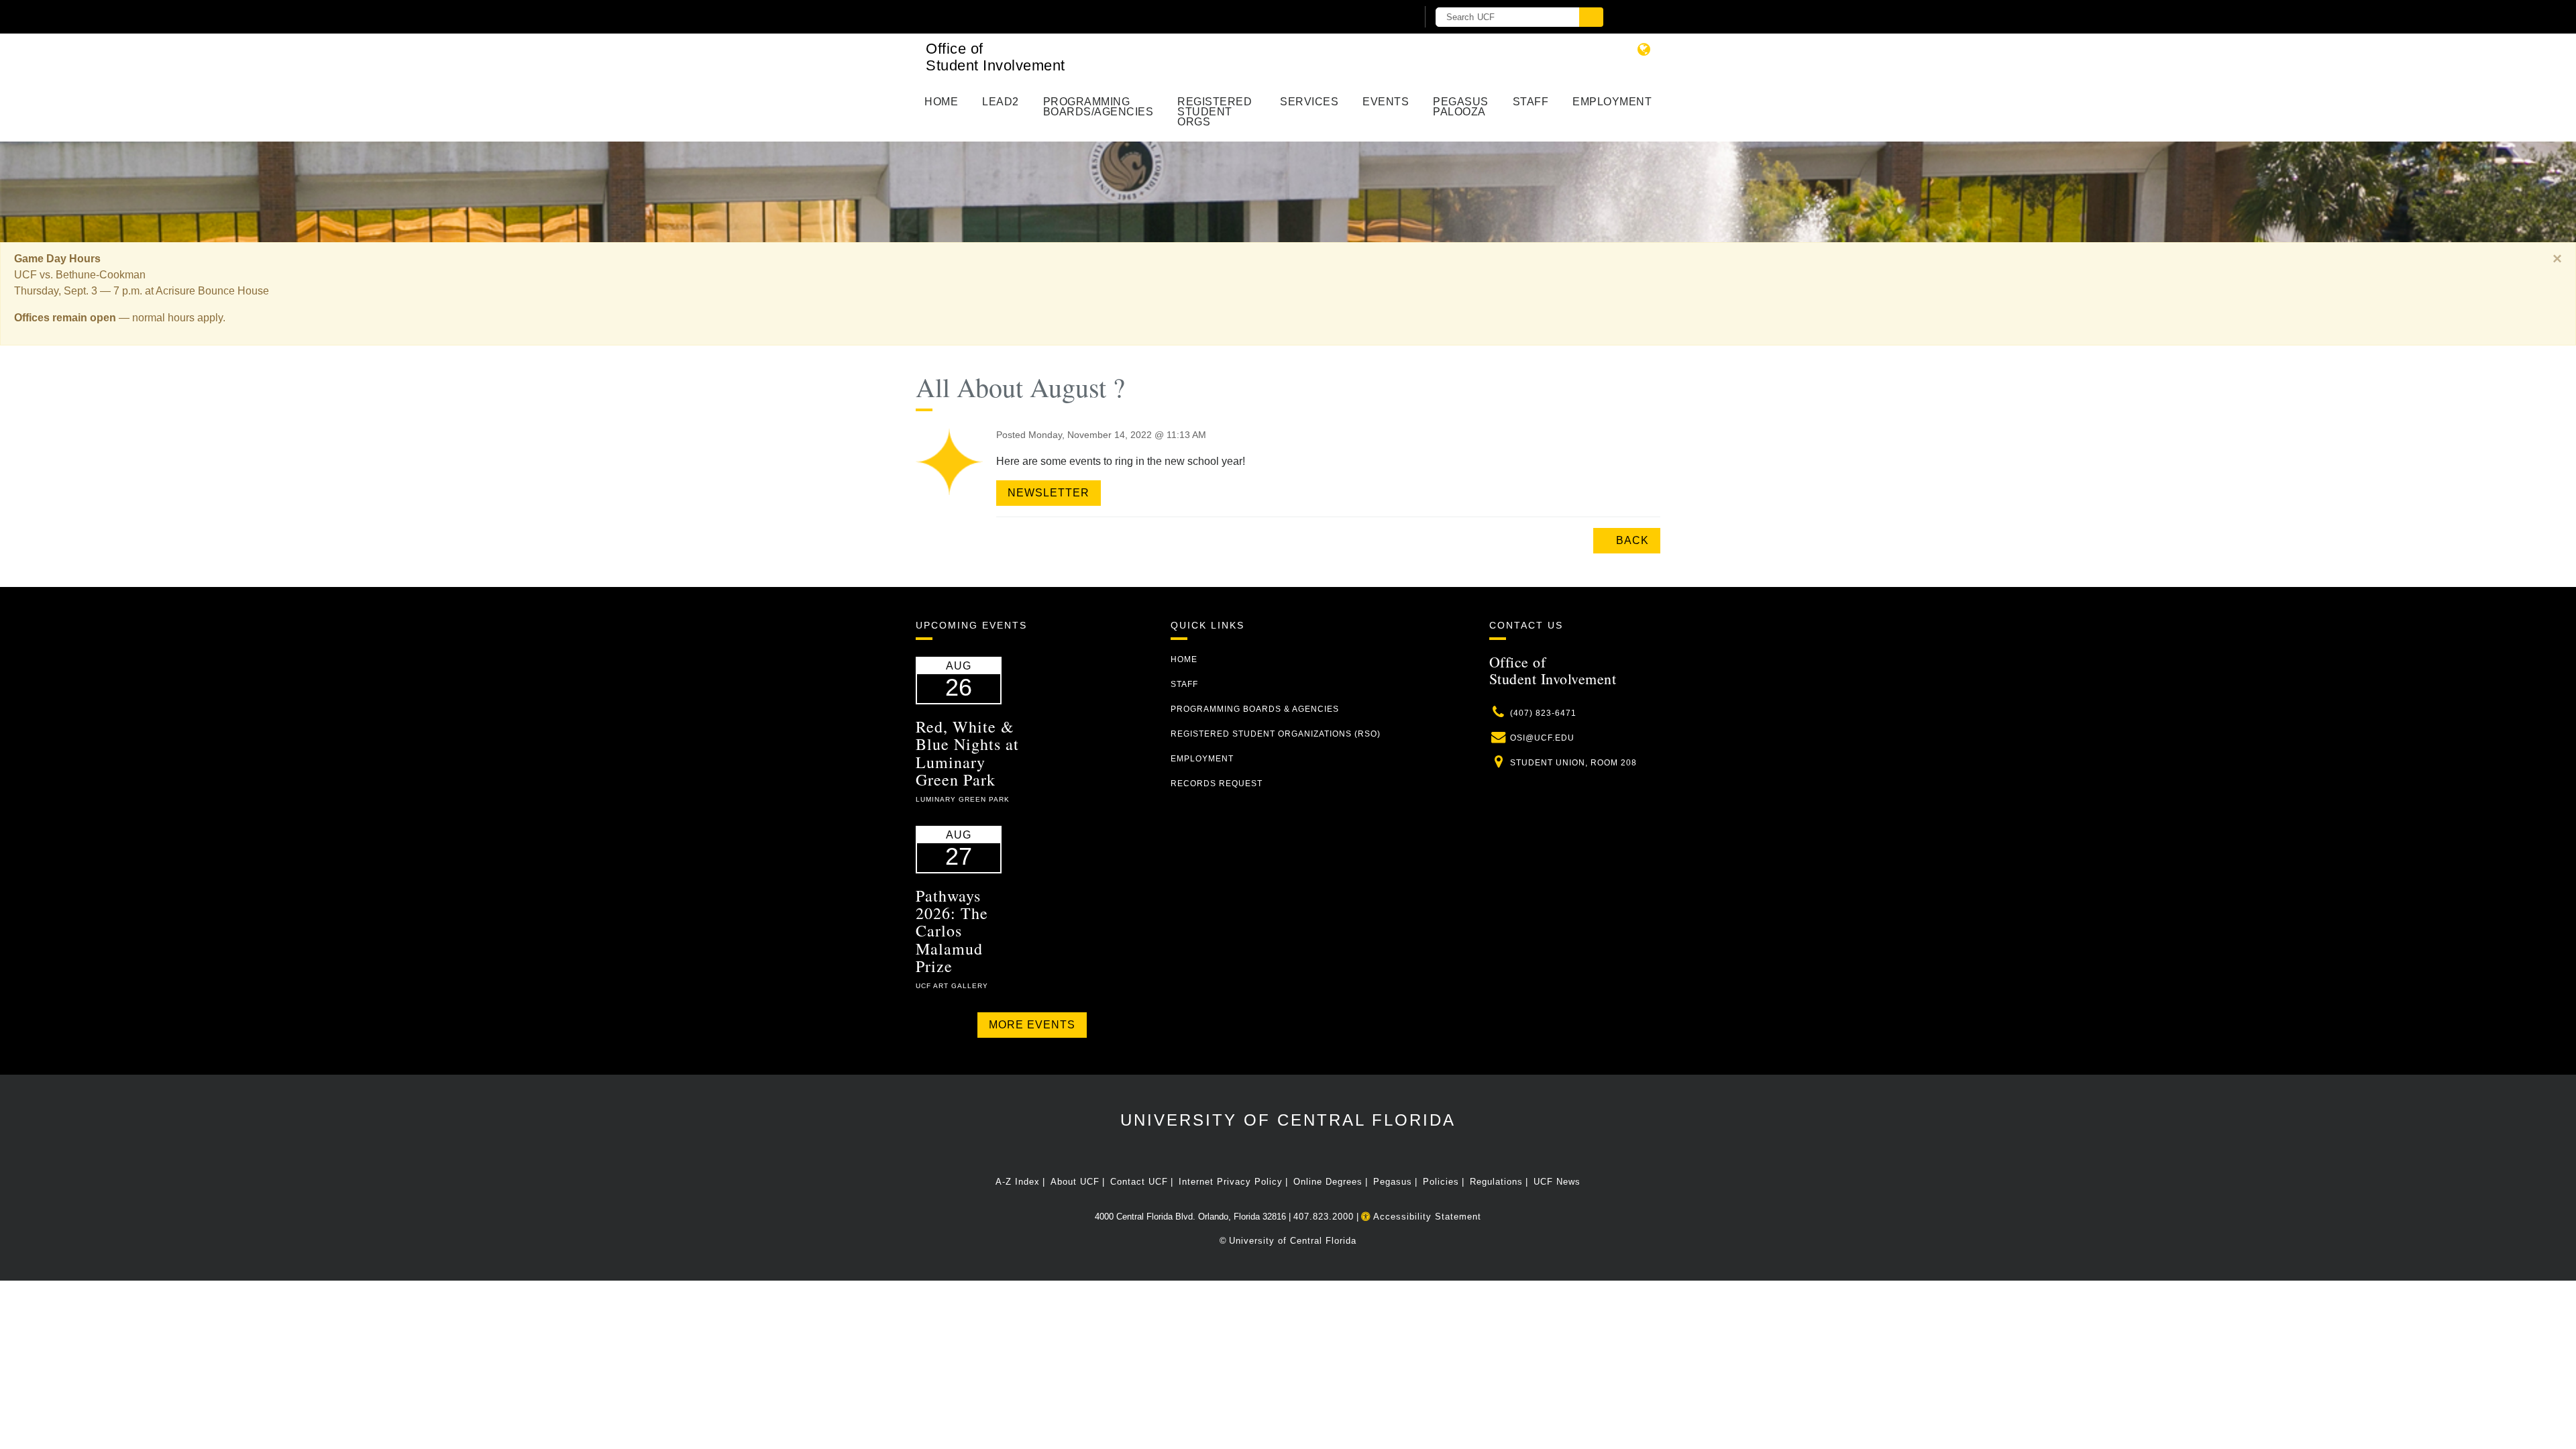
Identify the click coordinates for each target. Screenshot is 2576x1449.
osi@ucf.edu (1542, 738)
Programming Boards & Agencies (1255, 709)
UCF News (1557, 1182)
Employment (1612, 102)
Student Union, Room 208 (1573, 763)
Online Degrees (1328, 1182)
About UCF (1075, 1182)
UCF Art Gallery (952, 986)
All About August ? (1020, 387)
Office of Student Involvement (996, 57)
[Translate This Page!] (1644, 49)
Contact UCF (1139, 1182)
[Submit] (1591, 17)
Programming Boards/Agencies (1098, 107)
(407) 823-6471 (1543, 713)
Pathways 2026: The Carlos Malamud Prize (952, 931)
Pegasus (1393, 1182)
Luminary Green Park (963, 799)
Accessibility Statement (1426, 1217)
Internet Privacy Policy (1231, 1182)
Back (1631, 540)
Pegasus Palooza (1461, 107)
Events (1386, 102)
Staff (1531, 102)
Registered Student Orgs (1215, 112)
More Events (1032, 1025)
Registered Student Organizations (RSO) (1276, 734)
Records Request (1217, 784)
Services (1309, 102)
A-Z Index (1018, 1182)
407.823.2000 (1324, 1217)
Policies (1441, 1182)
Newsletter (1049, 493)
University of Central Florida (1288, 1120)
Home (941, 102)
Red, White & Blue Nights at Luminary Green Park (967, 753)
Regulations (1496, 1182)
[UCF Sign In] (1374, 17)
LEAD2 (1001, 102)
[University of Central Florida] (1072, 16)
